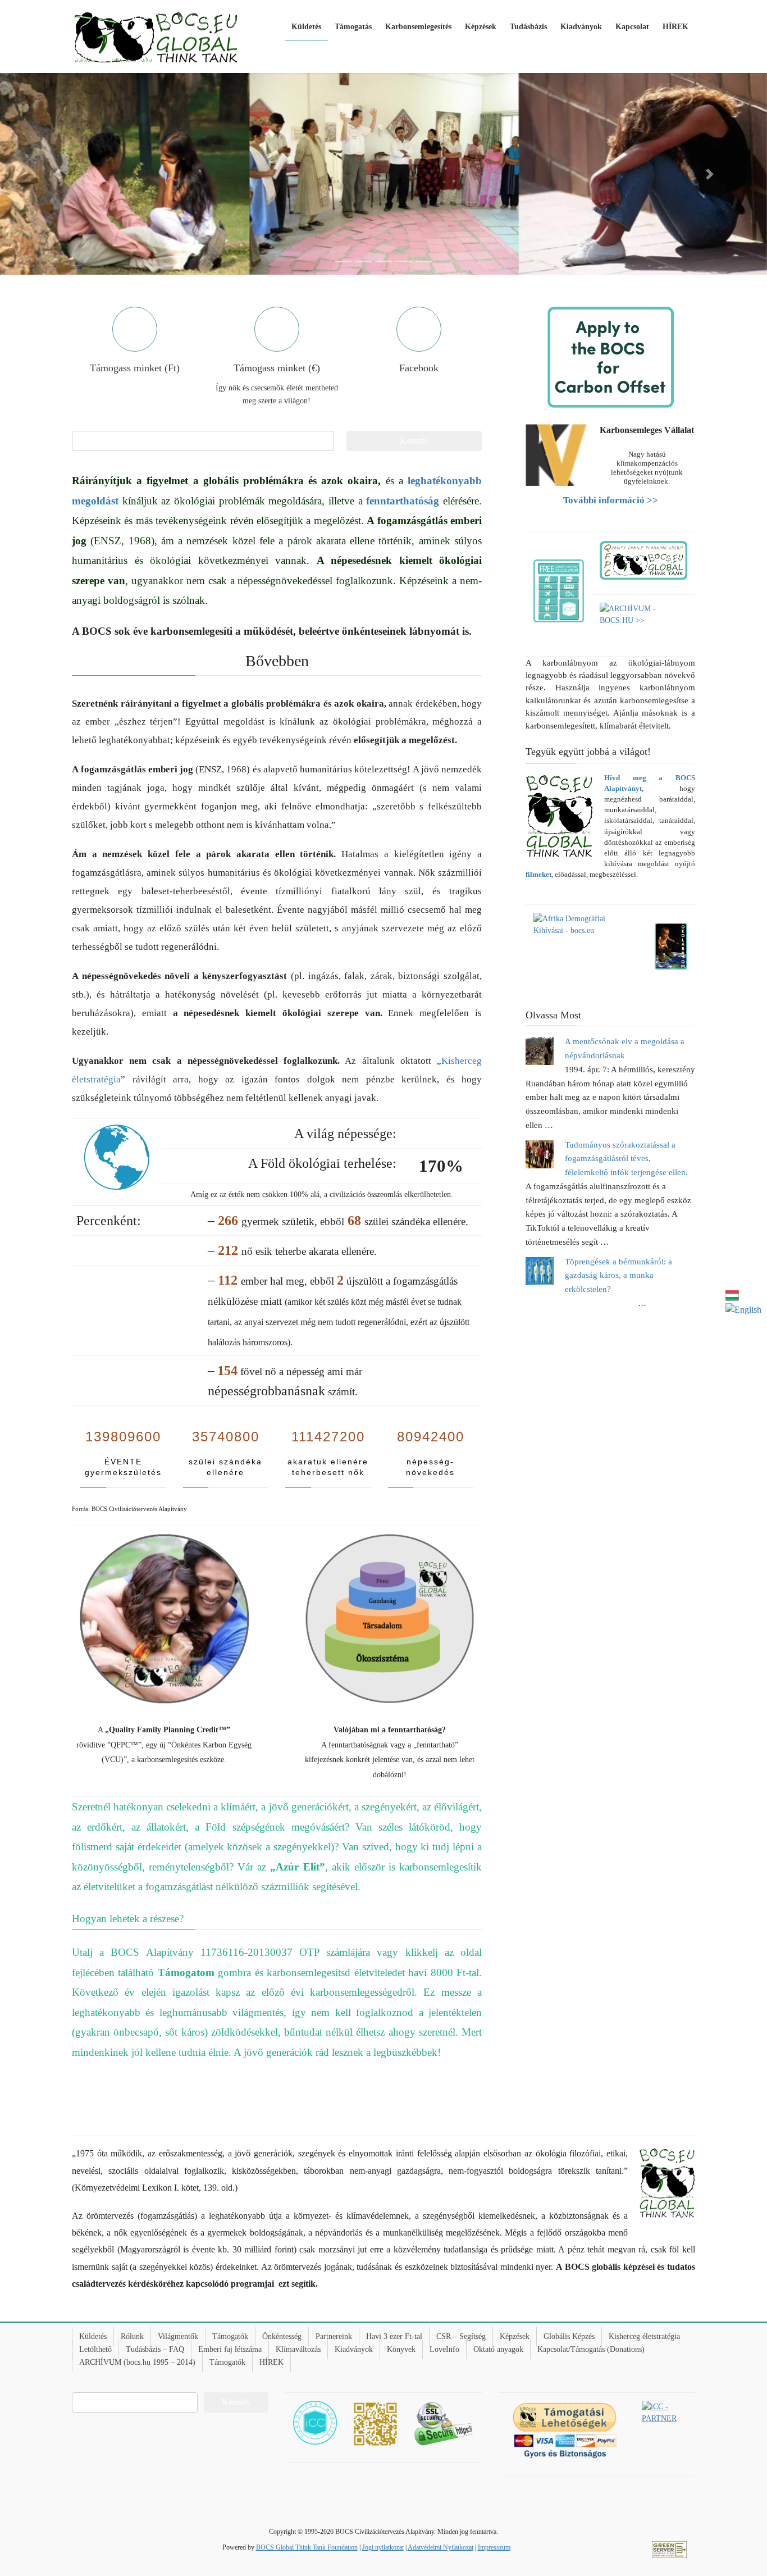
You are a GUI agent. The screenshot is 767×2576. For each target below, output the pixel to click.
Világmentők (178, 2336)
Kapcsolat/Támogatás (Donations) (591, 2349)
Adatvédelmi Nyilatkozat (440, 2547)
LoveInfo (444, 2349)
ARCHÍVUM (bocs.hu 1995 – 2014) (137, 2362)
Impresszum (494, 2547)
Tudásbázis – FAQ (155, 2349)
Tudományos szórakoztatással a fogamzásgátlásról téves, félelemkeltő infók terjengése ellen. (626, 1159)
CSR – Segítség (461, 2336)
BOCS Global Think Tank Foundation (307, 2547)
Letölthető (95, 2349)
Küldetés (93, 2336)
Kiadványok (354, 2349)
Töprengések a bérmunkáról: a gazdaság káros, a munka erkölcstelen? (618, 1276)
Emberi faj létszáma (230, 2349)
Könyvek (401, 2349)
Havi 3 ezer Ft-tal (394, 2336)
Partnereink (334, 2336)
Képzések (515, 2336)
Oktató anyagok (498, 2349)
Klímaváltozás (298, 2349)
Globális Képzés (569, 2336)
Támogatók (230, 2336)
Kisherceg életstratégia (644, 2336)
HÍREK (271, 2362)
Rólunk (132, 2336)
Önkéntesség (282, 2336)
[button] (58, 174)
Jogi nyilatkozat (383, 2547)
